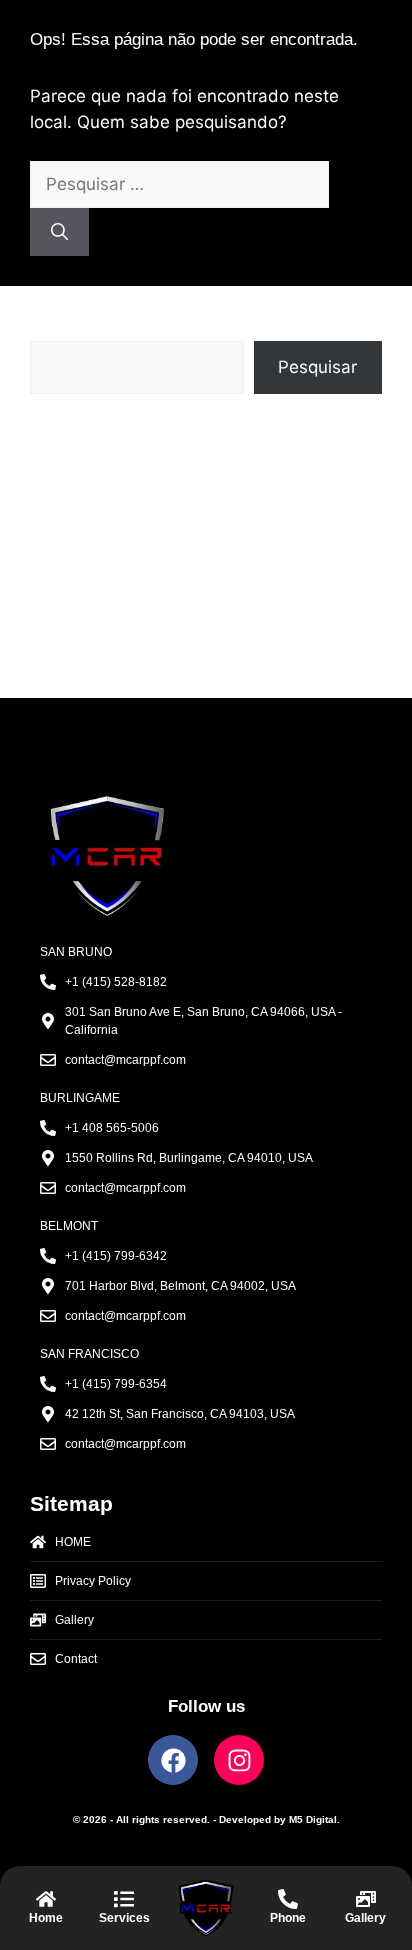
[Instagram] (239, 1760)
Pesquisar (69, 328)
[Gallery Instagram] (366, 1908)
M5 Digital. (314, 1819)
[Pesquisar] (59, 232)
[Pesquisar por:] (179, 184)
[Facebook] (173, 1760)
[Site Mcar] (46, 1908)
